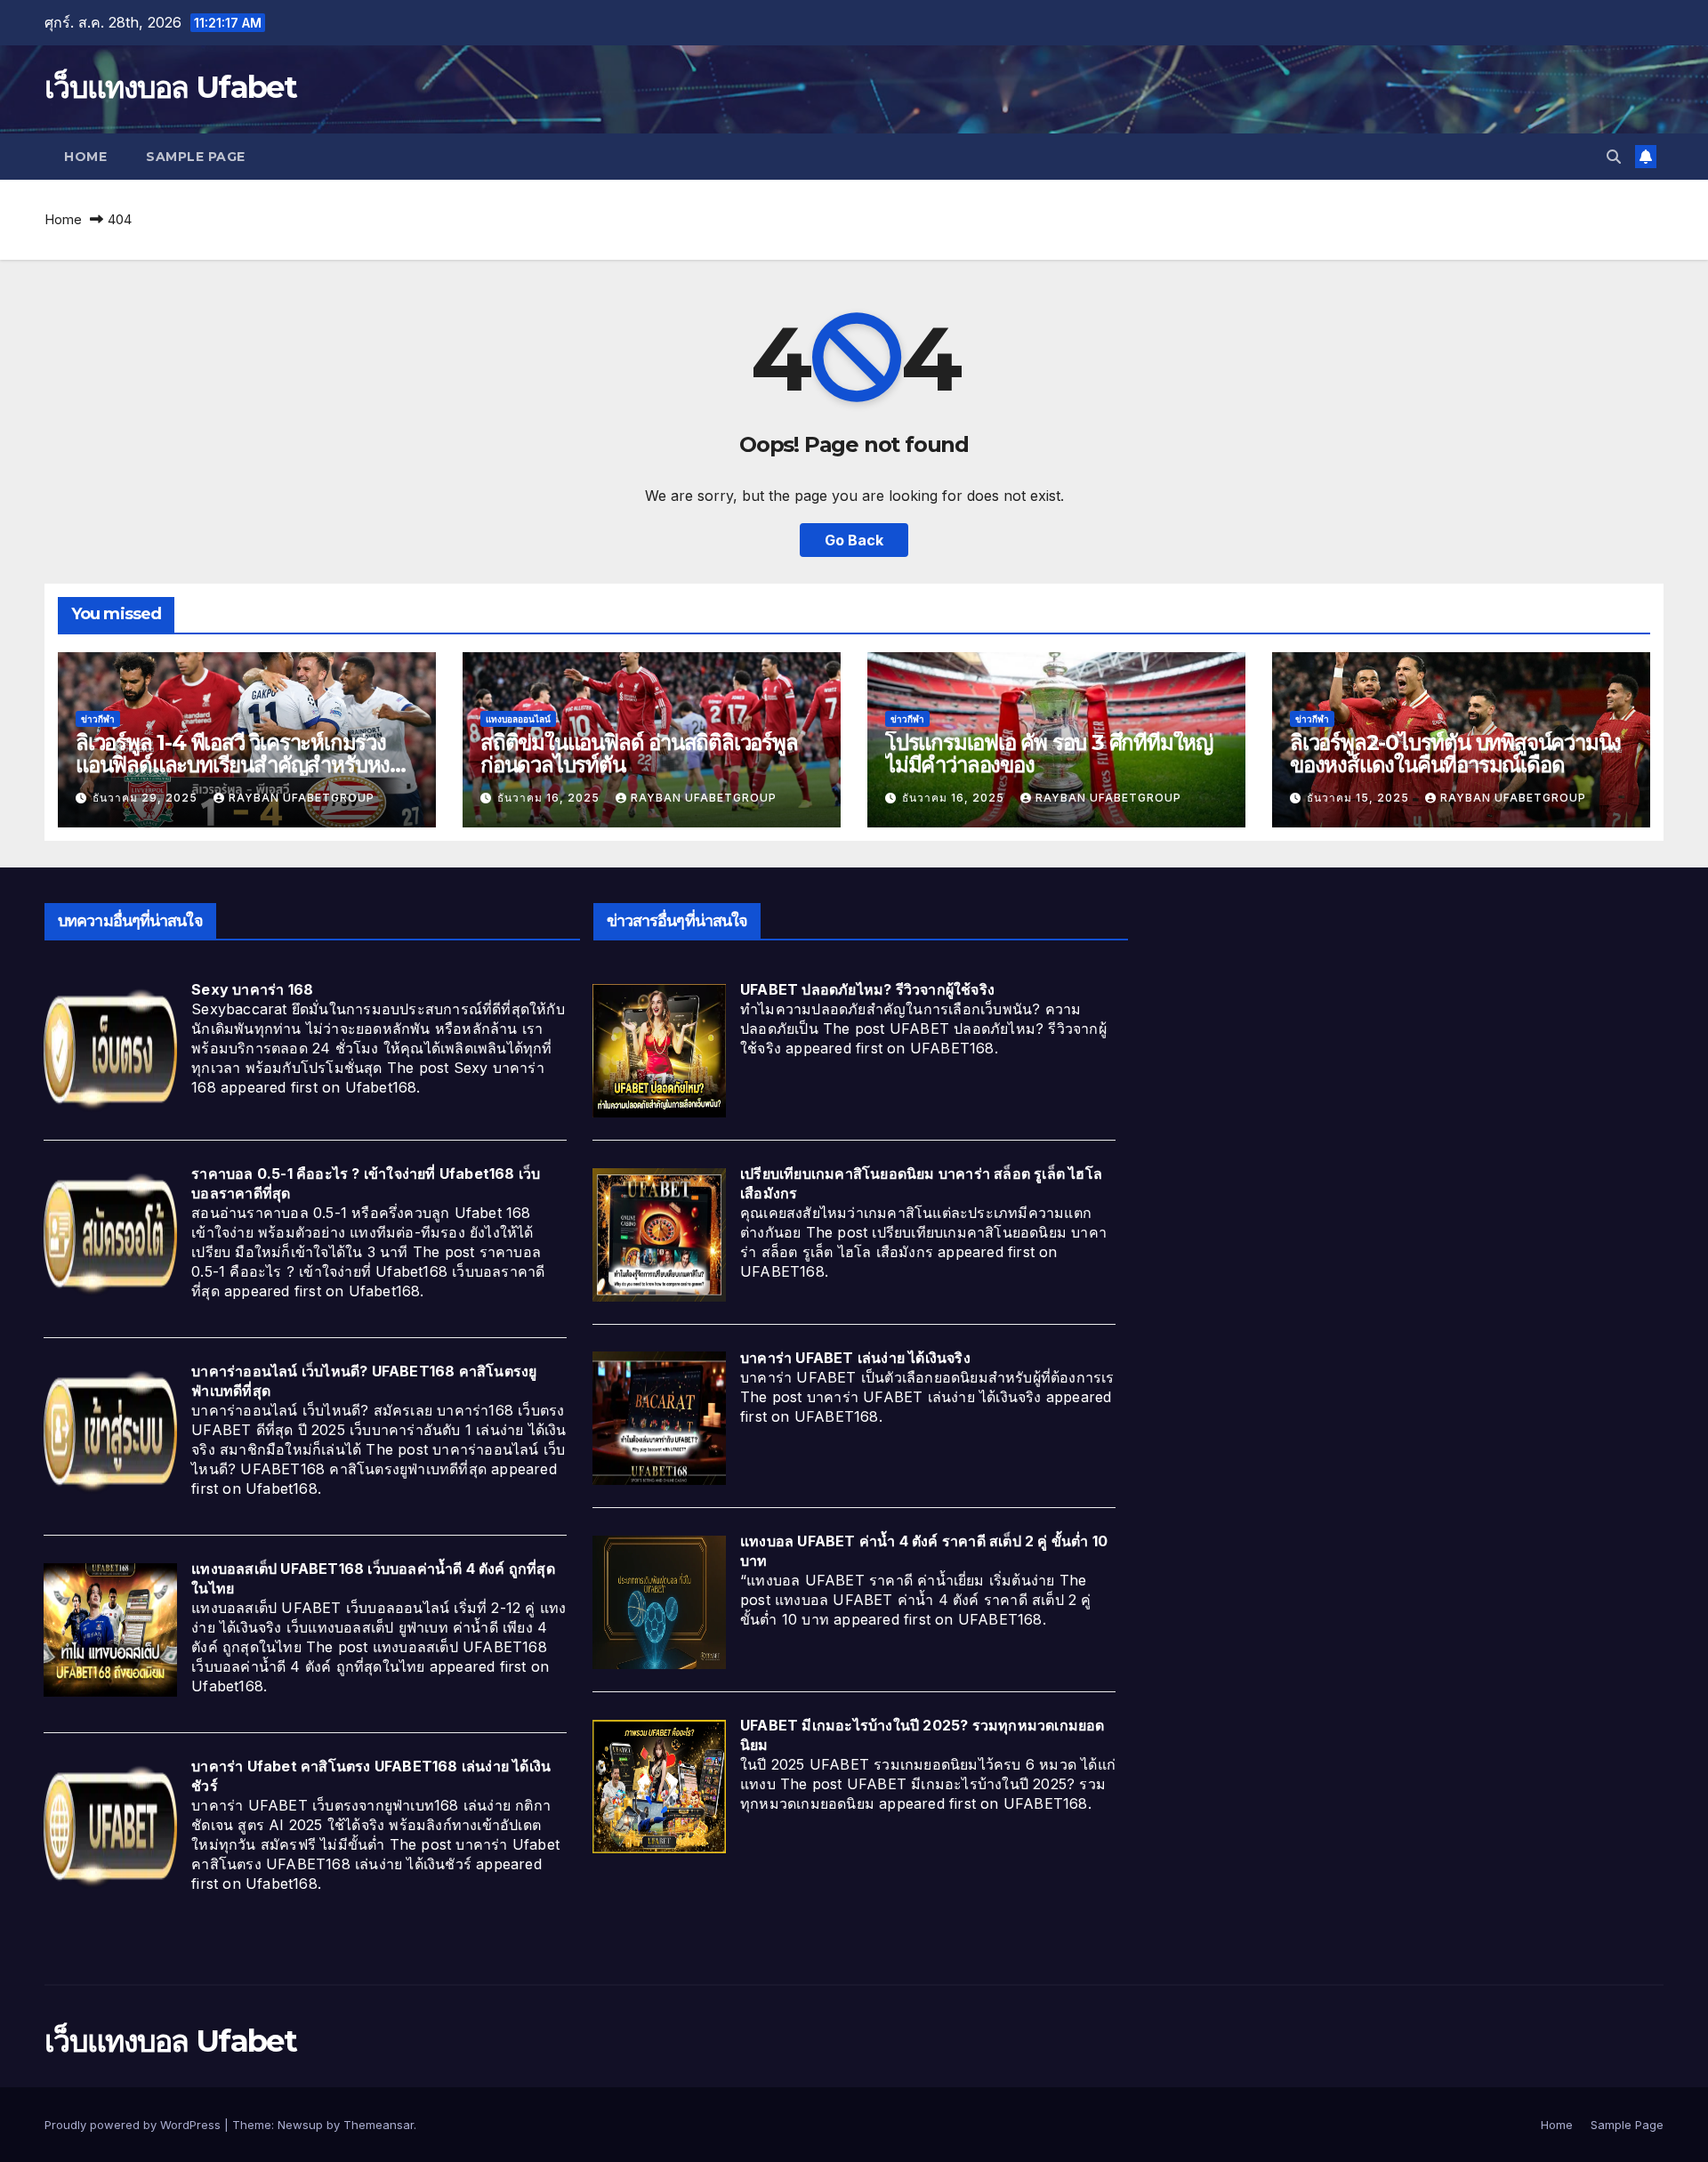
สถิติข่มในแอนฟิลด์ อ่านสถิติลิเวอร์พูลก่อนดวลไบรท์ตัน (639, 754)
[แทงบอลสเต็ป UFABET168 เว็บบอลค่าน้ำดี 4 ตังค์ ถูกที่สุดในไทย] (110, 1628)
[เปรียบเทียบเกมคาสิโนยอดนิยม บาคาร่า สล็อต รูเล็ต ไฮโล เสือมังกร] (659, 1233)
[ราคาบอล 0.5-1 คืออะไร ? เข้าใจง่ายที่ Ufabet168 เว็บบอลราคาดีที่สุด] (110, 1233)
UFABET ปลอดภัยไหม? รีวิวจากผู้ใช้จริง (867, 989)
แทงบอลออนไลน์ (518, 719)
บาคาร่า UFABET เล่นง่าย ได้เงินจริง (855, 1358)
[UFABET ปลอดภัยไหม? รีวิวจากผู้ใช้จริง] (659, 1049)
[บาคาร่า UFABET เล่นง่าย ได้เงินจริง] (659, 1417)
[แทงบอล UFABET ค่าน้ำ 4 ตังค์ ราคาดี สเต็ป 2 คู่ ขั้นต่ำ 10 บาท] (659, 1601)
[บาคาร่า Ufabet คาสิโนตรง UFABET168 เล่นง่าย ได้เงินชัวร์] (110, 1826)
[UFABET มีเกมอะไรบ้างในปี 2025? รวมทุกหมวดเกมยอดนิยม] (659, 1785)
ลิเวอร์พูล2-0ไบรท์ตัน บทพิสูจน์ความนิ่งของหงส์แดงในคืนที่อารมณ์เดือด (1455, 754)
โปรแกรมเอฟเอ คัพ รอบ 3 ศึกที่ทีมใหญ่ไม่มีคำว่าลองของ (1049, 754)
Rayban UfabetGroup (302, 798)
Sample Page (196, 157)
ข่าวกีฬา (98, 719)
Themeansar (379, 2125)
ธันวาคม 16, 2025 (550, 798)
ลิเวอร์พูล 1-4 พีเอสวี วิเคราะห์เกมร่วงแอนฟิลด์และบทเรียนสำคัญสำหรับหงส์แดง (239, 765)
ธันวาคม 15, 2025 (1360, 798)
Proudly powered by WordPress (134, 2125)
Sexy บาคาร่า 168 (252, 989)
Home (85, 157)
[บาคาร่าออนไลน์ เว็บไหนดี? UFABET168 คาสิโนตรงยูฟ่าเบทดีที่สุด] (110, 1431)
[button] (1614, 157)
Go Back (854, 540)
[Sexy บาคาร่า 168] (110, 1049)
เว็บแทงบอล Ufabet (170, 87)
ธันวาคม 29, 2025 (147, 798)
